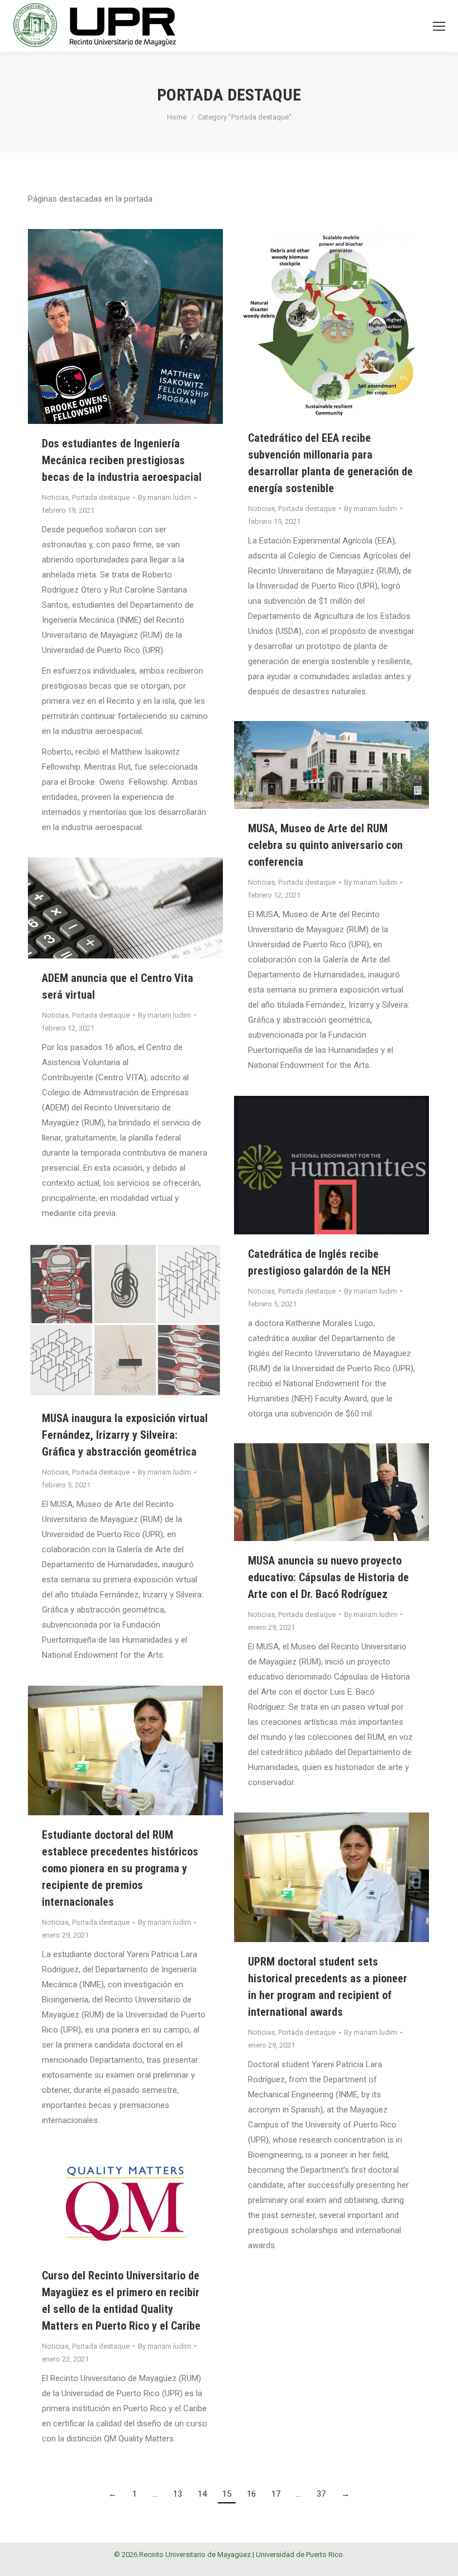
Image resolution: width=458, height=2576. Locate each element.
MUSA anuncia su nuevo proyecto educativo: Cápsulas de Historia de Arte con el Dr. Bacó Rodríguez (328, 1577)
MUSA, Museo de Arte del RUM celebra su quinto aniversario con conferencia (325, 845)
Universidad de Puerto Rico (299, 2554)
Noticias (55, 497)
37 (321, 2494)
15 (227, 2494)
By (164, 497)
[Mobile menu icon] (439, 26)
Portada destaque (101, 497)
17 (276, 2494)
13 (178, 2494)
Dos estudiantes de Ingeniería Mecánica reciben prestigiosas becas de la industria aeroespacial (122, 460)
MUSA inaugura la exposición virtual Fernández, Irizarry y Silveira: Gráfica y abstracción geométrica (125, 1435)
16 (251, 2494)
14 (202, 2494)
